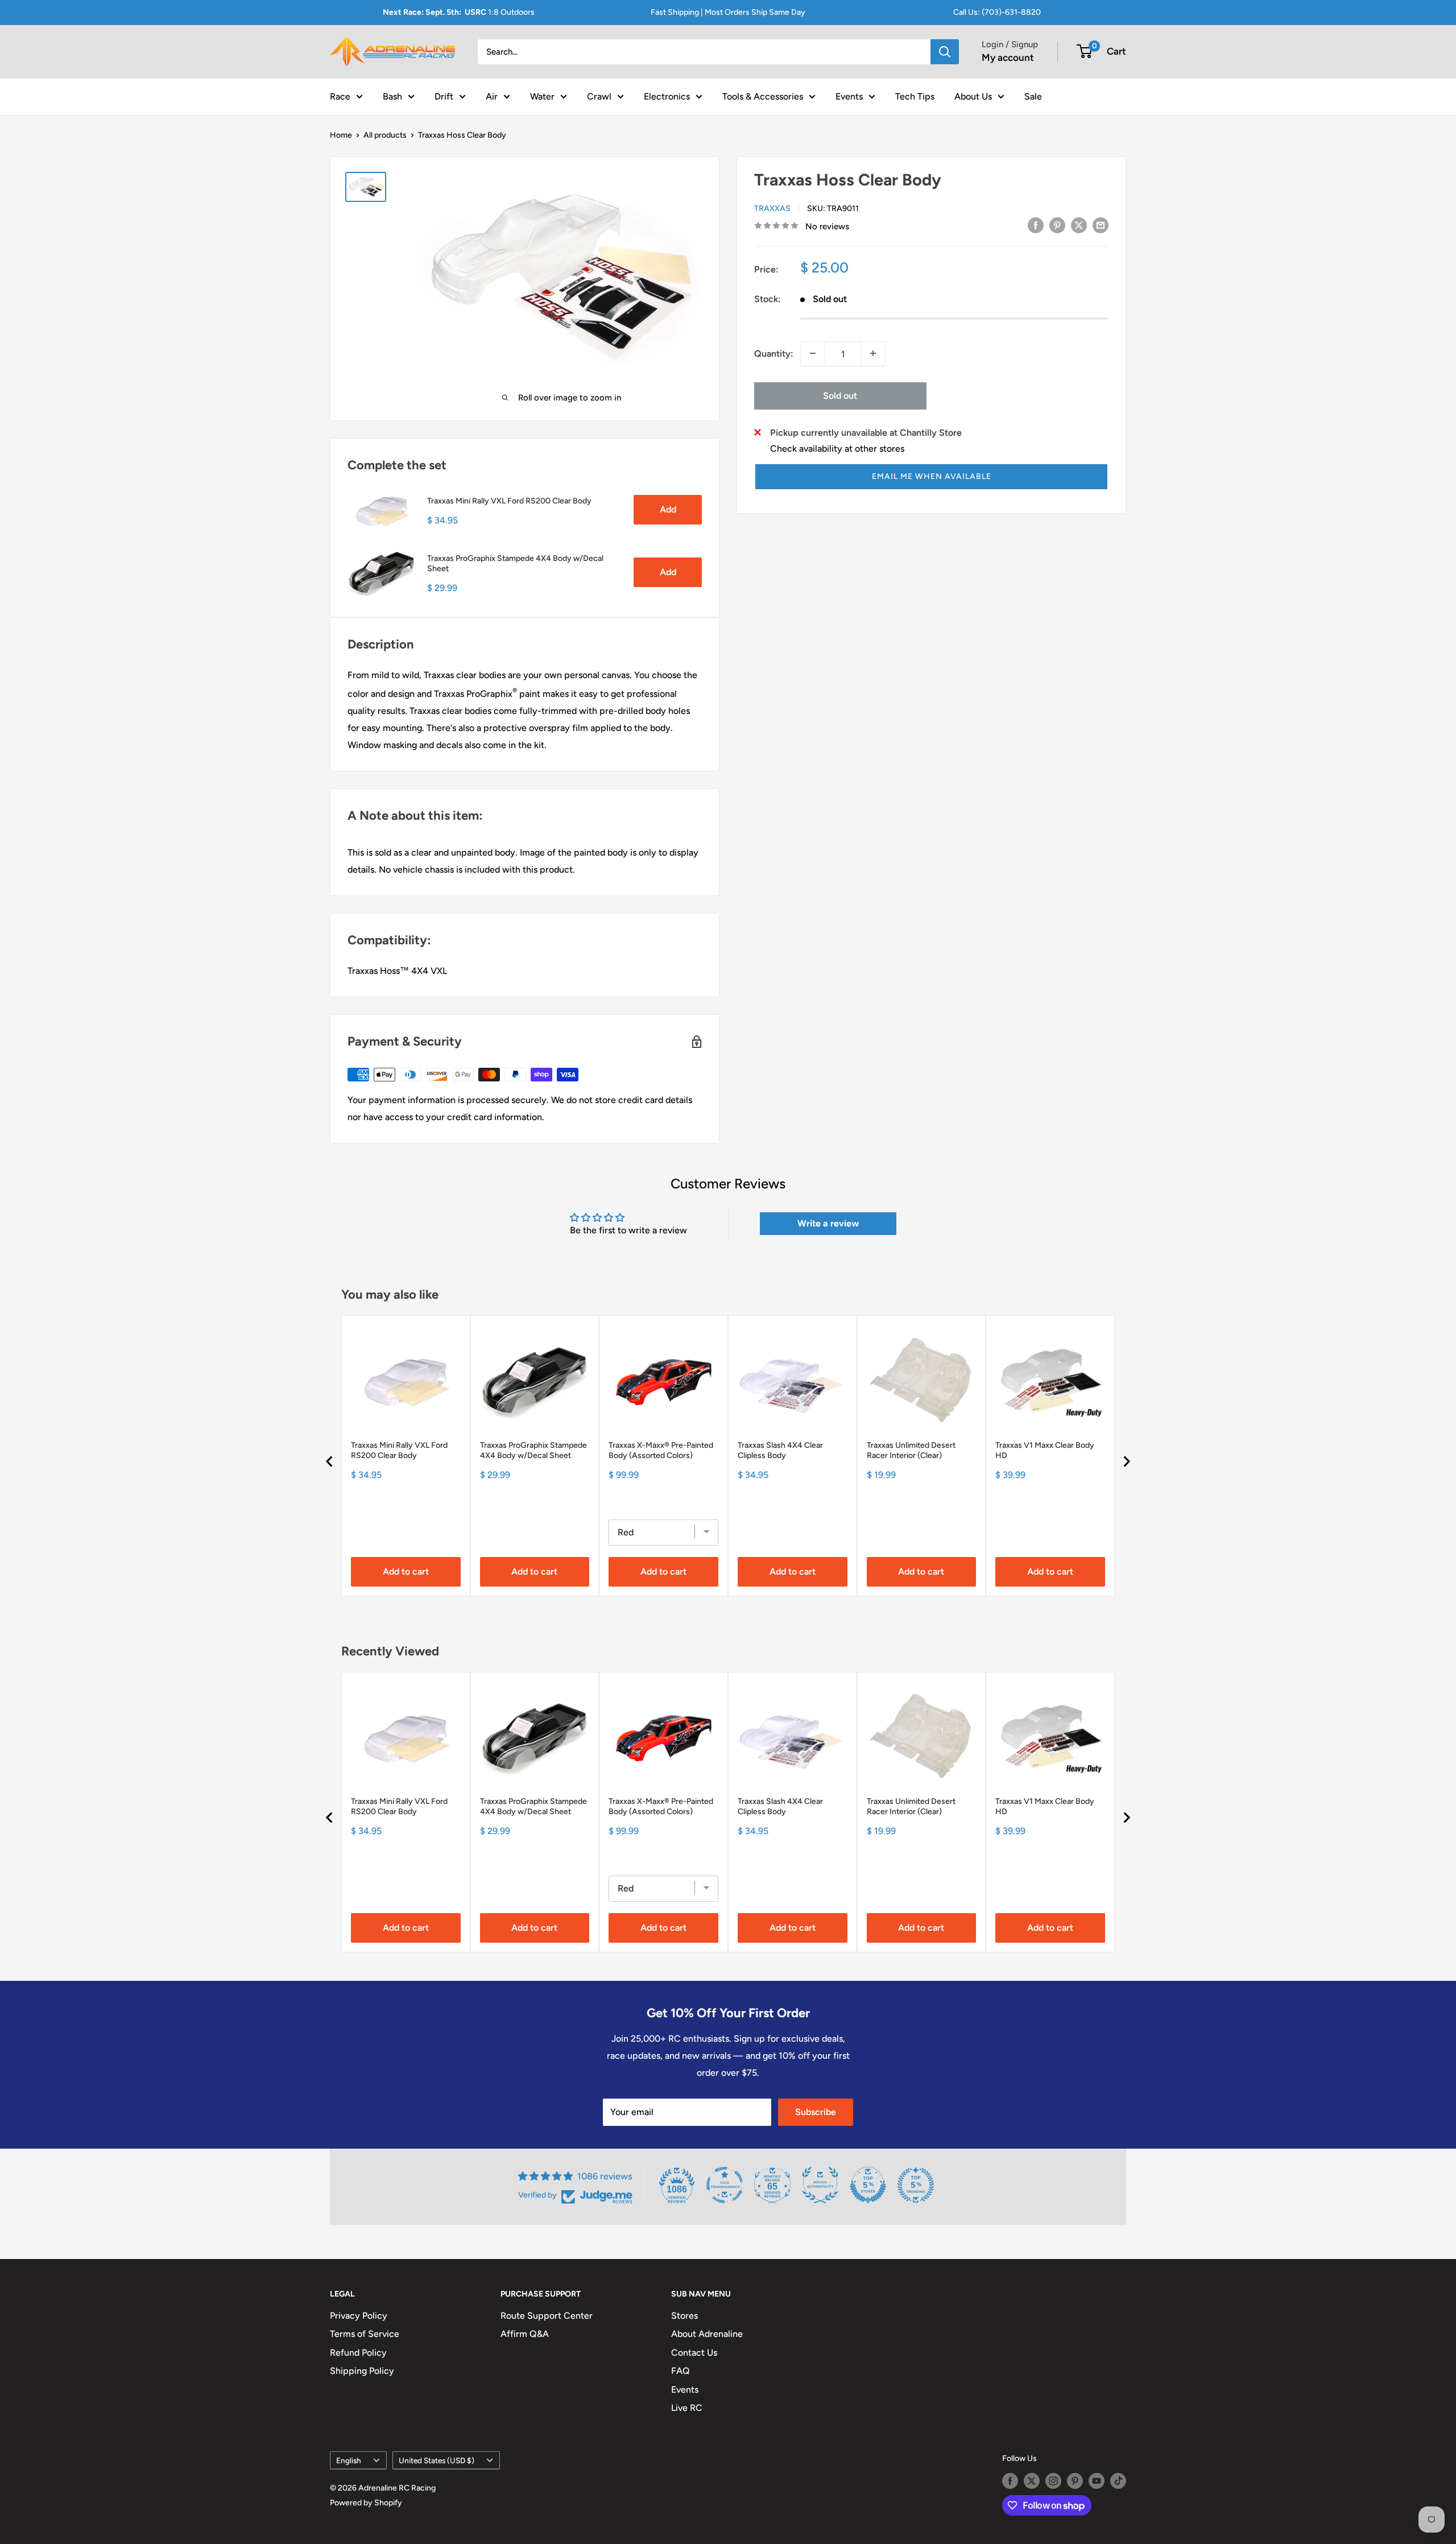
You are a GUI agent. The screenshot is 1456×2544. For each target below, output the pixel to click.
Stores (684, 2316)
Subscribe (816, 2112)
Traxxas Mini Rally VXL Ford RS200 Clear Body (509, 501)
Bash (392, 96)
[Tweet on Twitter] (1079, 225)
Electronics (667, 96)
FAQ (681, 2371)
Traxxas (772, 208)
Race (340, 96)
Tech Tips (915, 96)
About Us (973, 96)
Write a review (828, 1223)
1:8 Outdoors (459, 12)
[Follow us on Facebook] (1010, 2481)
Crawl (599, 96)
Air (492, 96)
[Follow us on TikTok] (1118, 2481)
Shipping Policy (362, 2371)
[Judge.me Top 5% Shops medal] (868, 2185)
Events (849, 96)
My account (1008, 57)
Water (542, 96)
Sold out (840, 395)
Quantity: (774, 353)
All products (385, 135)
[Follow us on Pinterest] (1075, 2481)
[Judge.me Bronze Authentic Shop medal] (820, 2185)
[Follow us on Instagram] (1053, 2481)
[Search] (945, 52)
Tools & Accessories (763, 96)
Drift (444, 96)
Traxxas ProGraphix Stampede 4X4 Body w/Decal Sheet (515, 563)
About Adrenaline (707, 2334)
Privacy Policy (359, 2316)
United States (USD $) (437, 2460)
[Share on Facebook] (1036, 225)
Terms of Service (365, 2334)
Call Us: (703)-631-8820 (997, 12)
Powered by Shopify (366, 2503)
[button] (931, 476)
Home (341, 135)
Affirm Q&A (525, 2334)
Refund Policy (358, 2353)
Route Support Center (547, 2316)
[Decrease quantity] (813, 353)
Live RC (687, 2408)
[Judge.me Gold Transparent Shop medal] (725, 2185)
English (349, 2460)
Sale (1033, 96)
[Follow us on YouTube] (1097, 2481)
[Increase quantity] (873, 353)
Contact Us (694, 2353)
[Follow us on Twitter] (1032, 2481)
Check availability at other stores (837, 448)
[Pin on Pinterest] (1057, 225)
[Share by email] (1101, 225)
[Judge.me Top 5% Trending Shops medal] (916, 2185)
